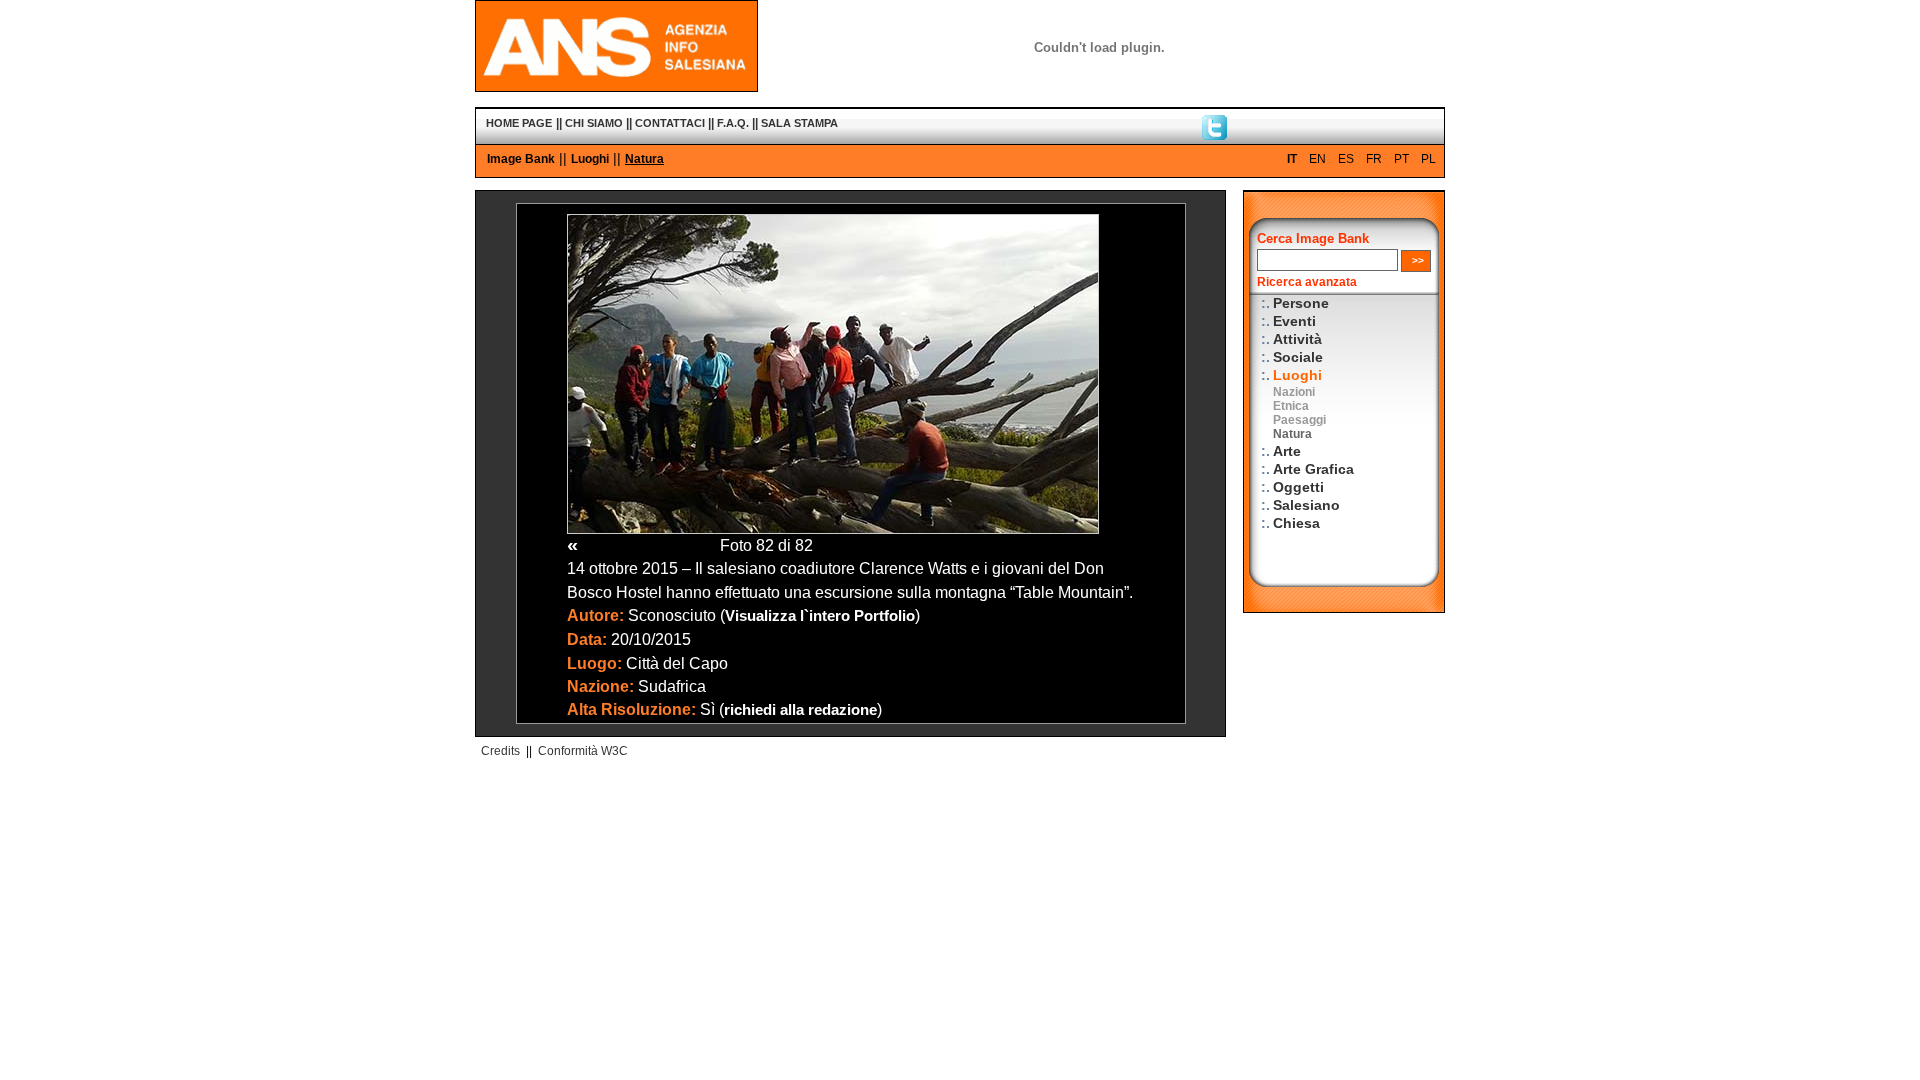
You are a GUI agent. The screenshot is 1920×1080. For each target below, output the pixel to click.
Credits (500, 751)
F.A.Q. (733, 123)
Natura (644, 159)
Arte (1287, 451)
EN (1317, 159)
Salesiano (1306, 505)
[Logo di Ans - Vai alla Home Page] (616, 87)
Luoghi (590, 159)
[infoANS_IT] (1214, 135)
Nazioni (1294, 392)
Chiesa (1296, 523)
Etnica (1291, 406)
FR (1374, 159)
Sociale (1298, 357)
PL (1428, 159)
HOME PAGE (519, 123)
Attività (1297, 339)
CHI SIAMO (594, 123)
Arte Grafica (1313, 469)
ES (1346, 159)
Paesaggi (1299, 420)
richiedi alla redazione (800, 710)
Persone (1301, 303)
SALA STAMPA (799, 123)
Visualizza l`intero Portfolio (820, 616)
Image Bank (521, 159)
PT (1401, 159)
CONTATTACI (670, 123)
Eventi (1294, 321)
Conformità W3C (583, 751)
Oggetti (1298, 487)
